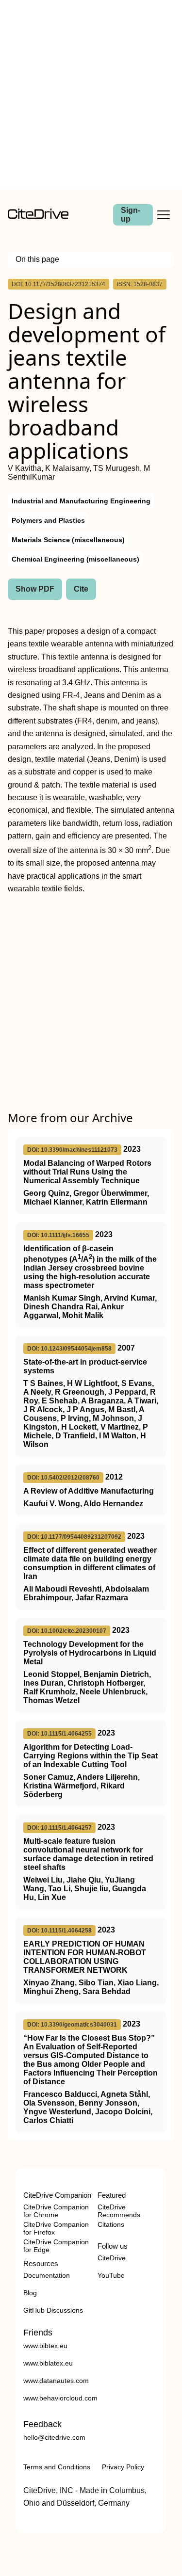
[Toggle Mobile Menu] (164, 215)
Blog (30, 2293)
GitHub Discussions (53, 2310)
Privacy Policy (123, 2467)
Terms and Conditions (57, 2467)
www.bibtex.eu (45, 2346)
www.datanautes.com (56, 2381)
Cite (81, 589)
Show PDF (35, 589)
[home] (38, 217)
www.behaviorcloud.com (60, 2398)
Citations (111, 2224)
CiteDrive (112, 2258)
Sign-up (131, 215)
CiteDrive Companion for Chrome (56, 2211)
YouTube (111, 2275)
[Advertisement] (91, 95)
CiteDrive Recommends (119, 2211)
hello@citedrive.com (54, 2437)
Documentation (47, 2275)
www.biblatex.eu (48, 2363)
